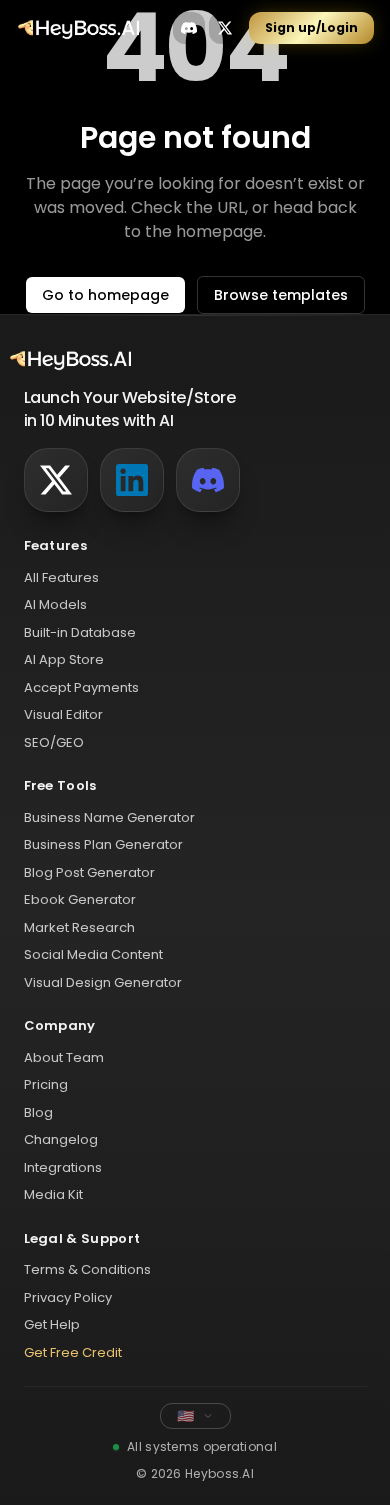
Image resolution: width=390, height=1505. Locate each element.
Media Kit (53, 1194)
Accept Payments (81, 687)
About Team (64, 1057)
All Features (61, 577)
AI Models (55, 604)
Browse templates (281, 295)
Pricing (46, 1084)
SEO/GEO (54, 742)
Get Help (52, 1324)
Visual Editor (63, 714)
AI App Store (64, 659)
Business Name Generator (109, 817)
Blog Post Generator (89, 872)
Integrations (63, 1167)
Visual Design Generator (103, 982)
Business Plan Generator (103, 844)
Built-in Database (80, 632)
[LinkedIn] (132, 480)
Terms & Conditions (87, 1269)
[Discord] (208, 480)
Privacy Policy (68, 1297)
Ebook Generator (80, 899)
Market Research (79, 927)
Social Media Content (93, 954)
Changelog (61, 1139)
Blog (38, 1112)
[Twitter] (56, 480)
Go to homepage (105, 295)
